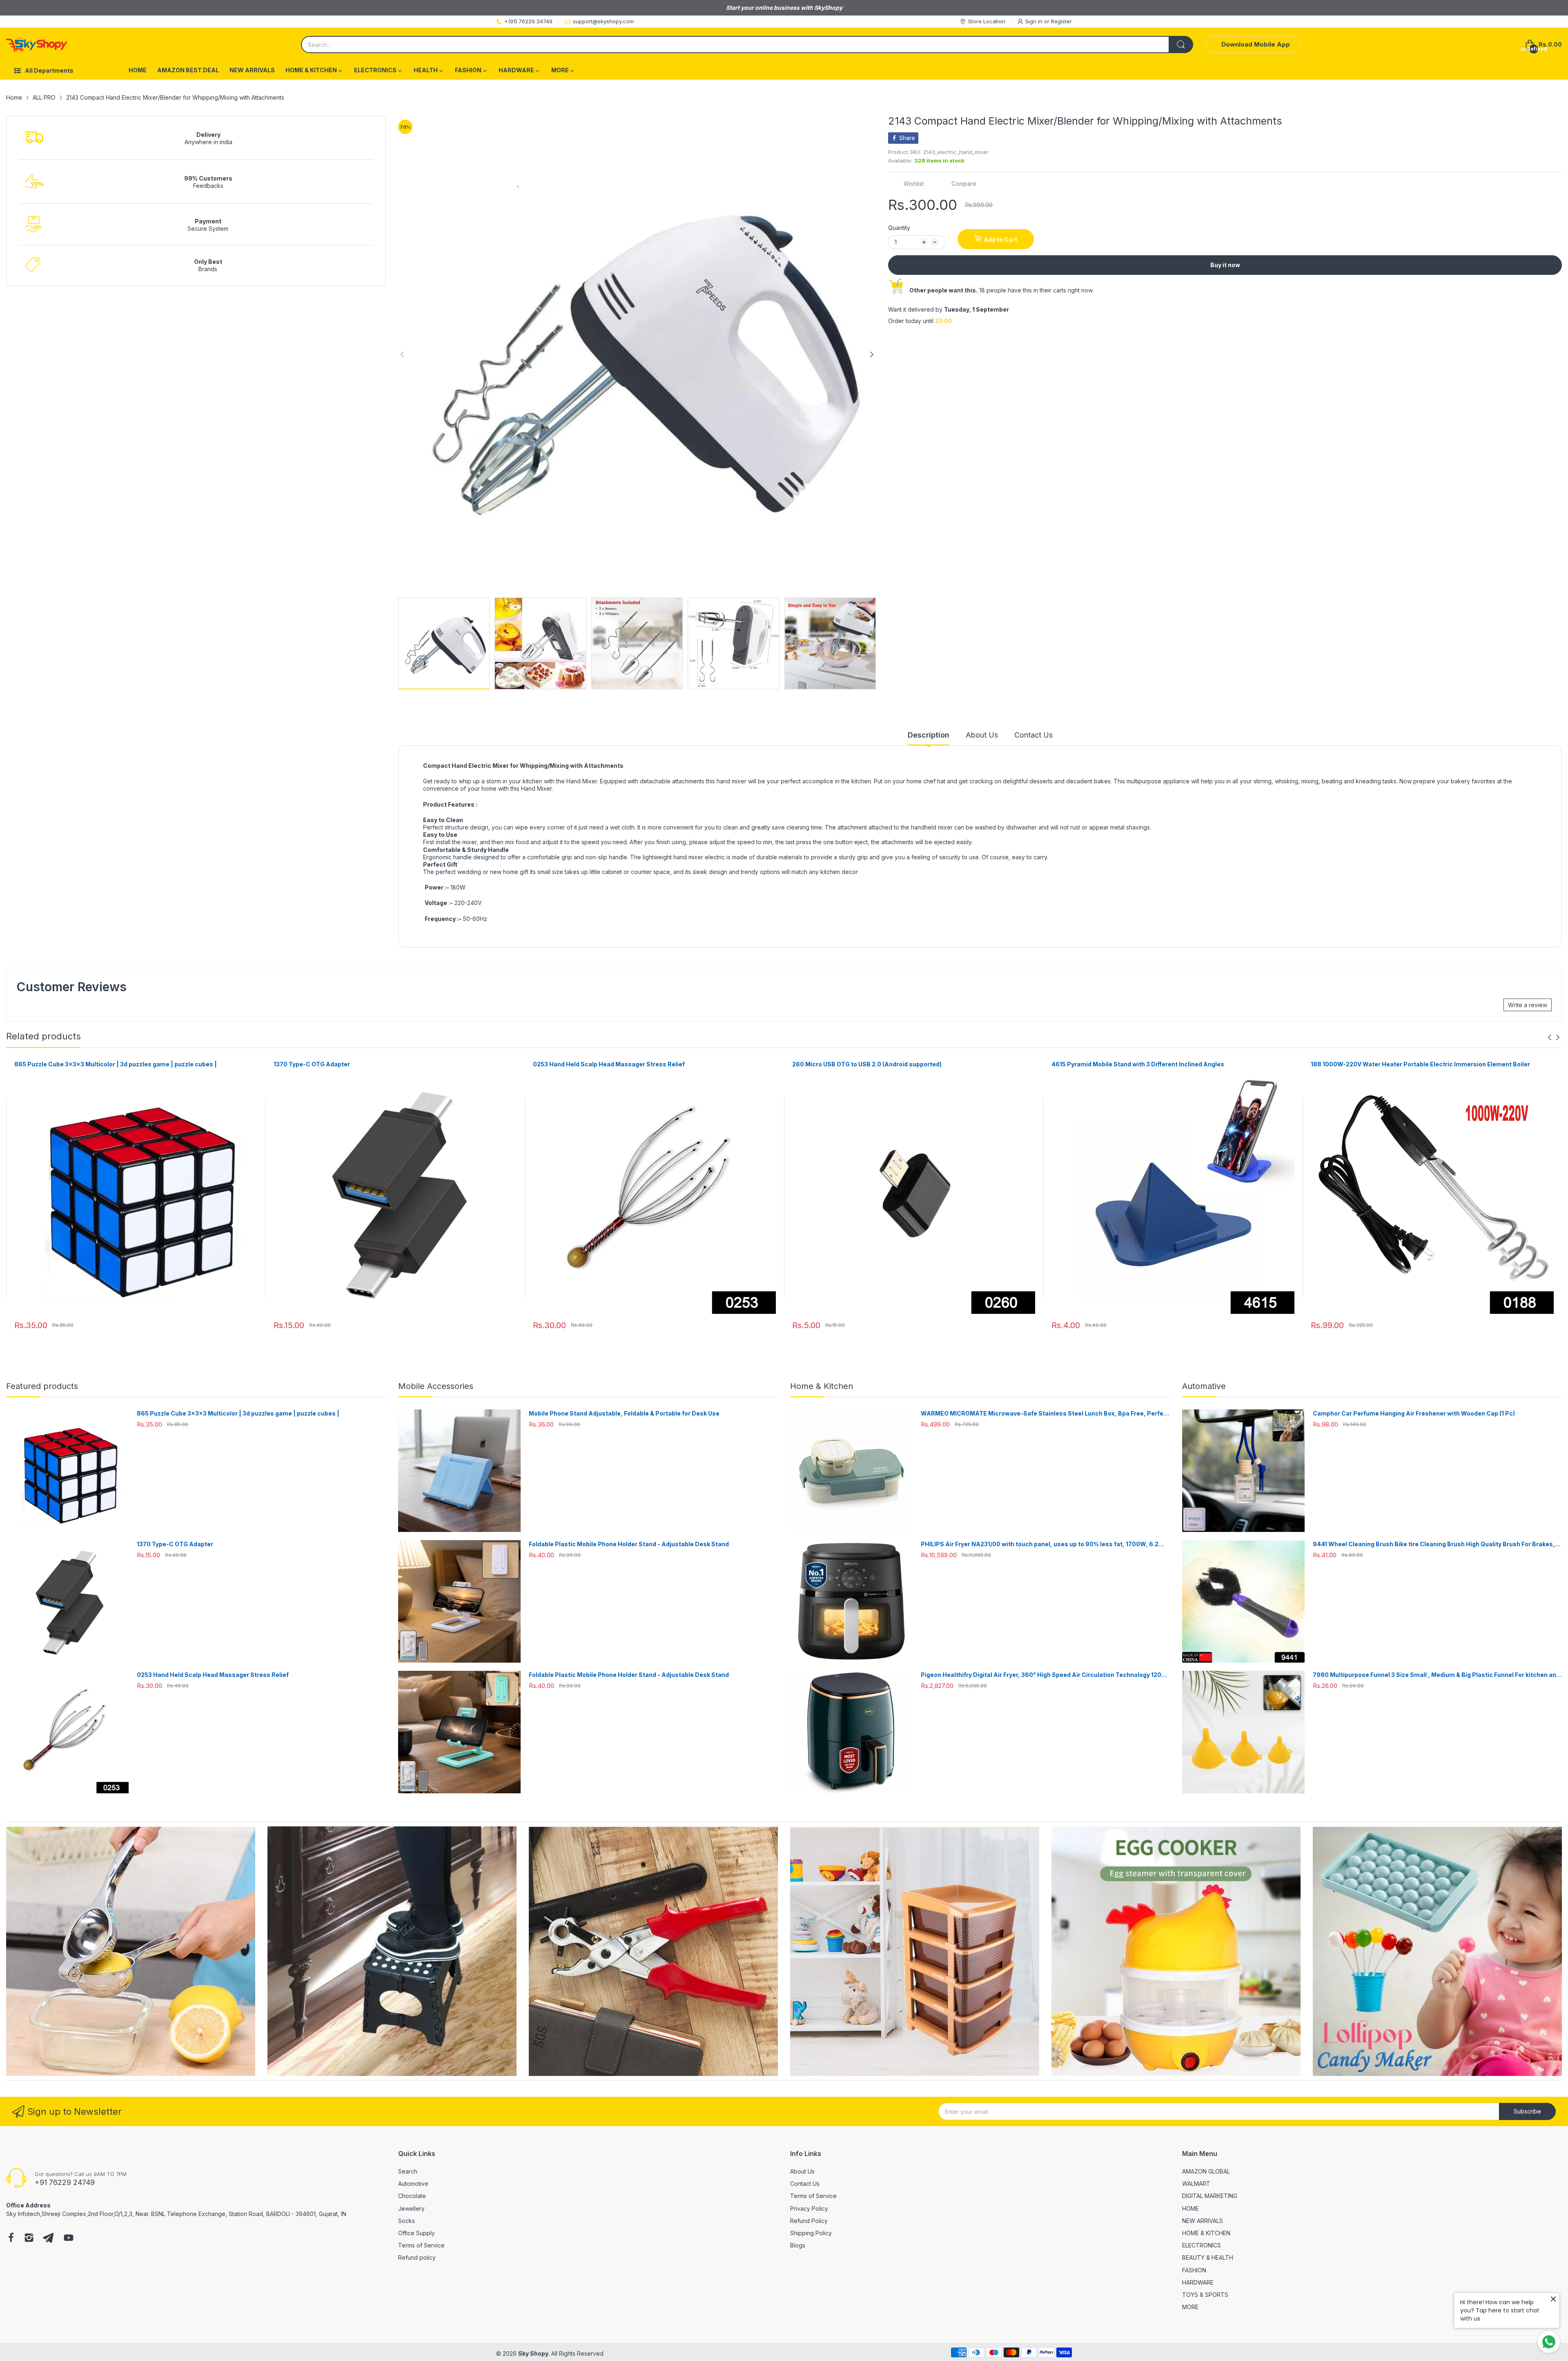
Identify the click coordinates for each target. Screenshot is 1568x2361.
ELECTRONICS (1202, 2245)
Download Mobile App (1256, 44)
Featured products (42, 1386)
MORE (1190, 2307)
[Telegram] (48, 2238)
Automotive (413, 2184)
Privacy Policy (809, 2208)
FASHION (1194, 2270)
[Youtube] (69, 2238)
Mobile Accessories (436, 1386)
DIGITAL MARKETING (1210, 2196)
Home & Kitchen (822, 1386)
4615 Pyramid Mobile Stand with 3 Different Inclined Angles (1138, 1064)
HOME (1190, 2208)
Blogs (798, 2245)
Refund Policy (809, 2221)
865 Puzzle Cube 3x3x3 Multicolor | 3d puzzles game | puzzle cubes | (116, 1064)
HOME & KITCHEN (1206, 2233)
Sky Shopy (533, 2353)
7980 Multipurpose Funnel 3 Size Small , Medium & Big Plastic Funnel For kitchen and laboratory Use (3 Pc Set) (1436, 1675)
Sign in (1035, 21)
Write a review (1528, 1005)
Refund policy (417, 2257)
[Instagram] (29, 2238)
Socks (406, 2221)
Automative (1204, 1386)
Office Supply (416, 2233)
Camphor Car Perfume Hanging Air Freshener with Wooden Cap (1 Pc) (1414, 1413)
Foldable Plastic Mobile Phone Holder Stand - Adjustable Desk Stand (629, 1544)
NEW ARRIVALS (1203, 2221)
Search (408, 2171)
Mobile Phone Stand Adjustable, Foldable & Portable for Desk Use (624, 1413)
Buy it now (1225, 265)
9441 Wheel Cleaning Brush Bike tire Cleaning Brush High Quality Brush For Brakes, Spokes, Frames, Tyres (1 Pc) (1434, 1544)
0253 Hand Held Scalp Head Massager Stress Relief (609, 1064)
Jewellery (411, 2208)
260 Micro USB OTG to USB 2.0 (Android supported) (867, 1064)
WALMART (1196, 2184)
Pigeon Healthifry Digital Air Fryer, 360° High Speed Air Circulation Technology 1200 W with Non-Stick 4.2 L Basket (1043, 1675)
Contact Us (805, 2184)
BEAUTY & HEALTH (1208, 2257)
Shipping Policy (811, 2233)
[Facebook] (11, 2238)
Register (1061, 21)
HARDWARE (1198, 2282)
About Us (802, 2171)
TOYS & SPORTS (1205, 2295)
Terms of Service (421, 2245)
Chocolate (412, 2196)
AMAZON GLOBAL (1206, 2171)
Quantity (899, 228)
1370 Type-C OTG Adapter (312, 1064)
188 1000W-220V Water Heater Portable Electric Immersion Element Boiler (1420, 1064)
